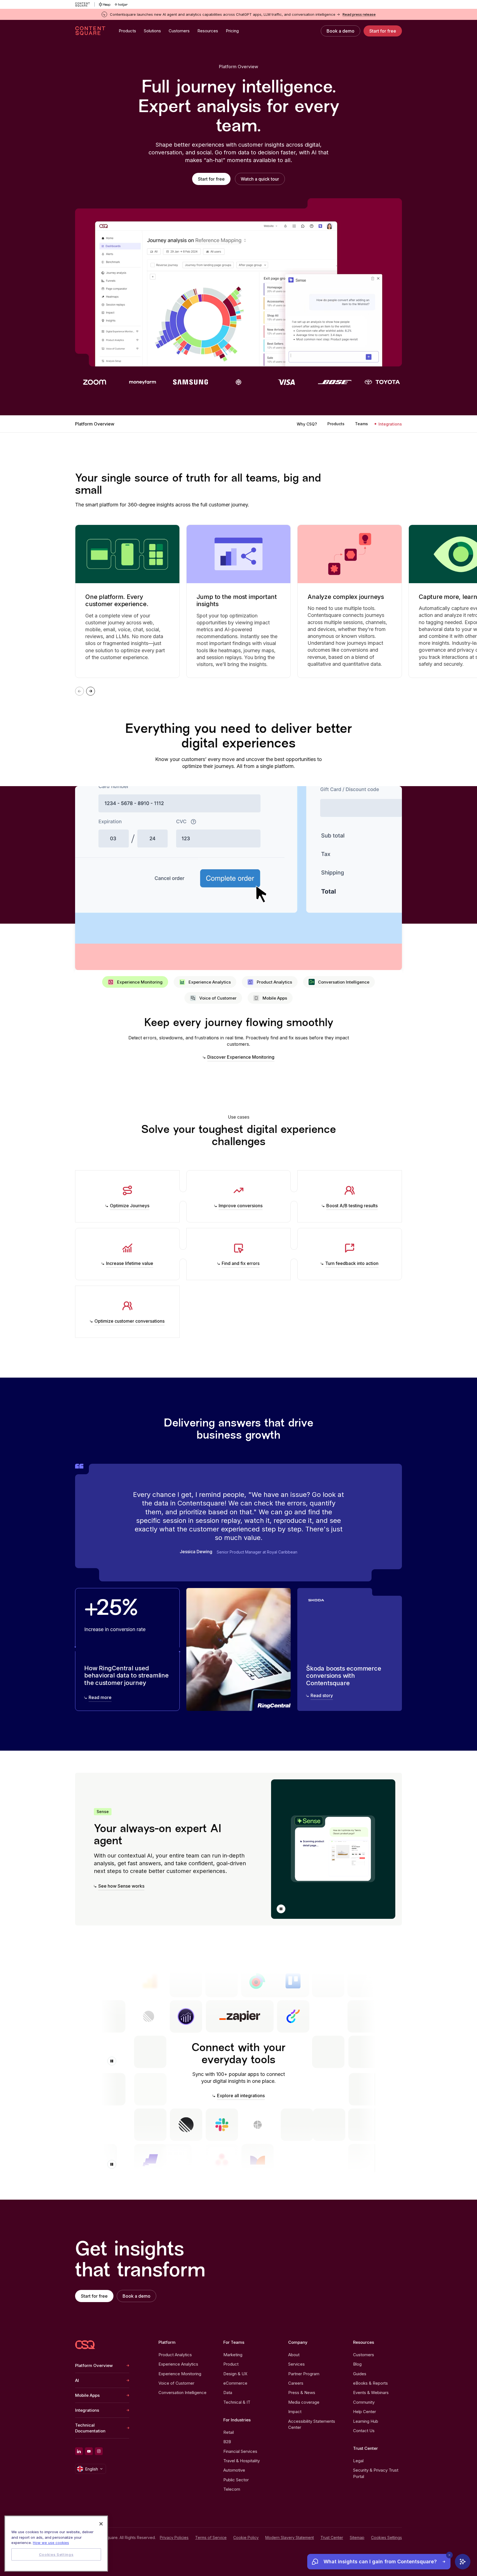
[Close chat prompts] (449, 2555)
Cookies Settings (386, 2538)
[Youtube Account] (89, 2451)
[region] (56, 2544)
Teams (361, 424)
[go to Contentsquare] (85, 4)
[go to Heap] (105, 4)
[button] (281, 1909)
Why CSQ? (307, 424)
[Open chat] (463, 2562)
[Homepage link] (85, 2345)
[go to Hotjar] (121, 4)
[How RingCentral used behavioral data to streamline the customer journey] (127, 1649)
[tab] (135, 982)
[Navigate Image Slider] (91, 691)
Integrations (390, 424)
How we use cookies (51, 2543)
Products (336, 424)
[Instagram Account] (99, 2451)
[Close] (101, 2524)
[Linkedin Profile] (79, 2451)
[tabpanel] (239, 1039)
